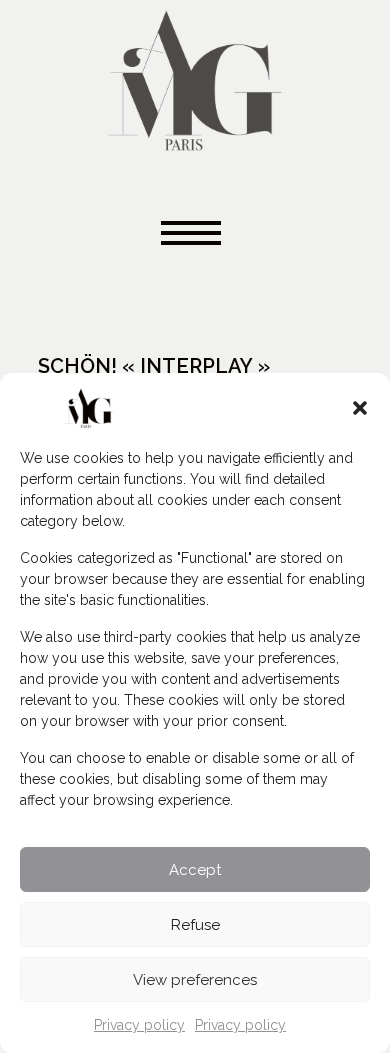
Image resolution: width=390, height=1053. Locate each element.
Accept (195, 870)
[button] (360, 408)
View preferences (195, 980)
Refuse (195, 925)
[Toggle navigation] (195, 234)
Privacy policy (139, 1025)
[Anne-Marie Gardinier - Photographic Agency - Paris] (195, 77)
